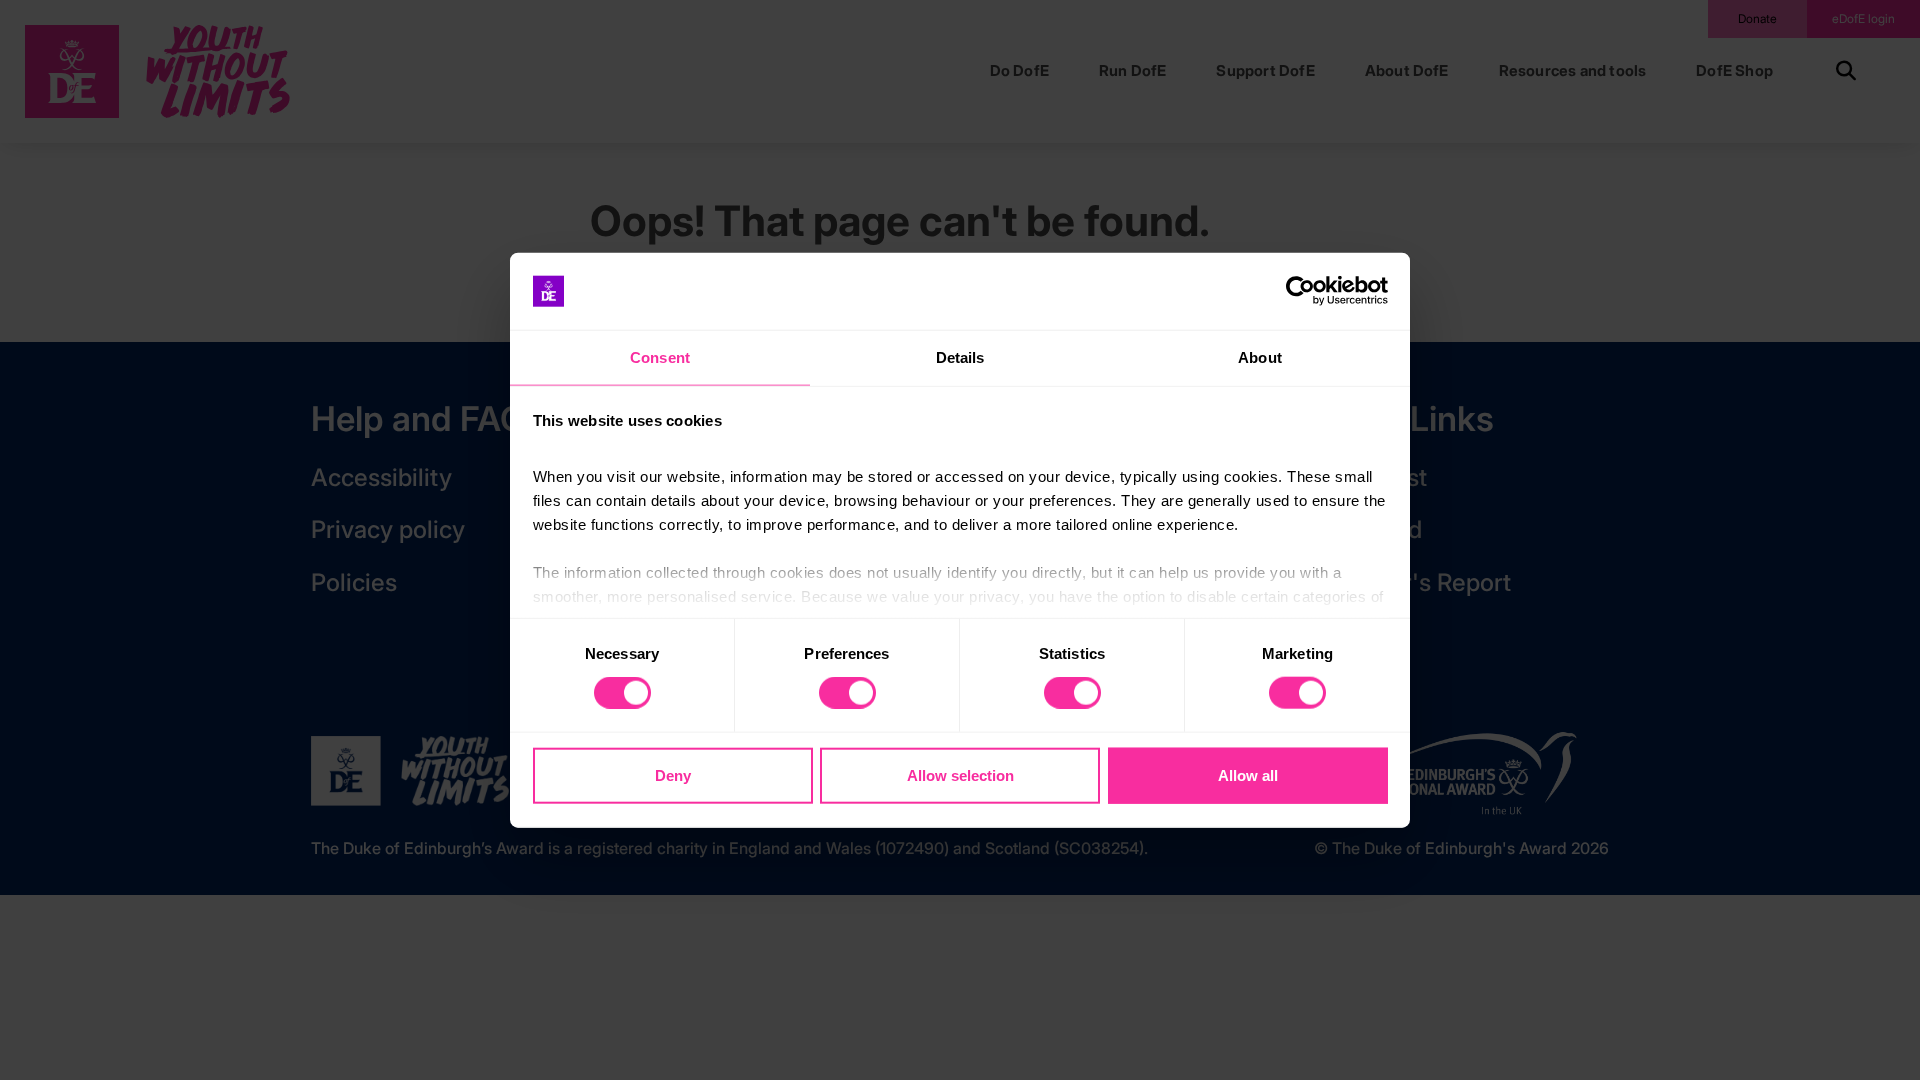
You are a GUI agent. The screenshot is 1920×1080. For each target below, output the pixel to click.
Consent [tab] (660, 357)
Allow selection (960, 774)
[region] (960, 540)
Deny (673, 774)
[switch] (847, 693)
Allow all (1248, 774)
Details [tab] (960, 357)
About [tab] (1260, 357)
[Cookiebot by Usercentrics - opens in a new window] (1300, 291)
